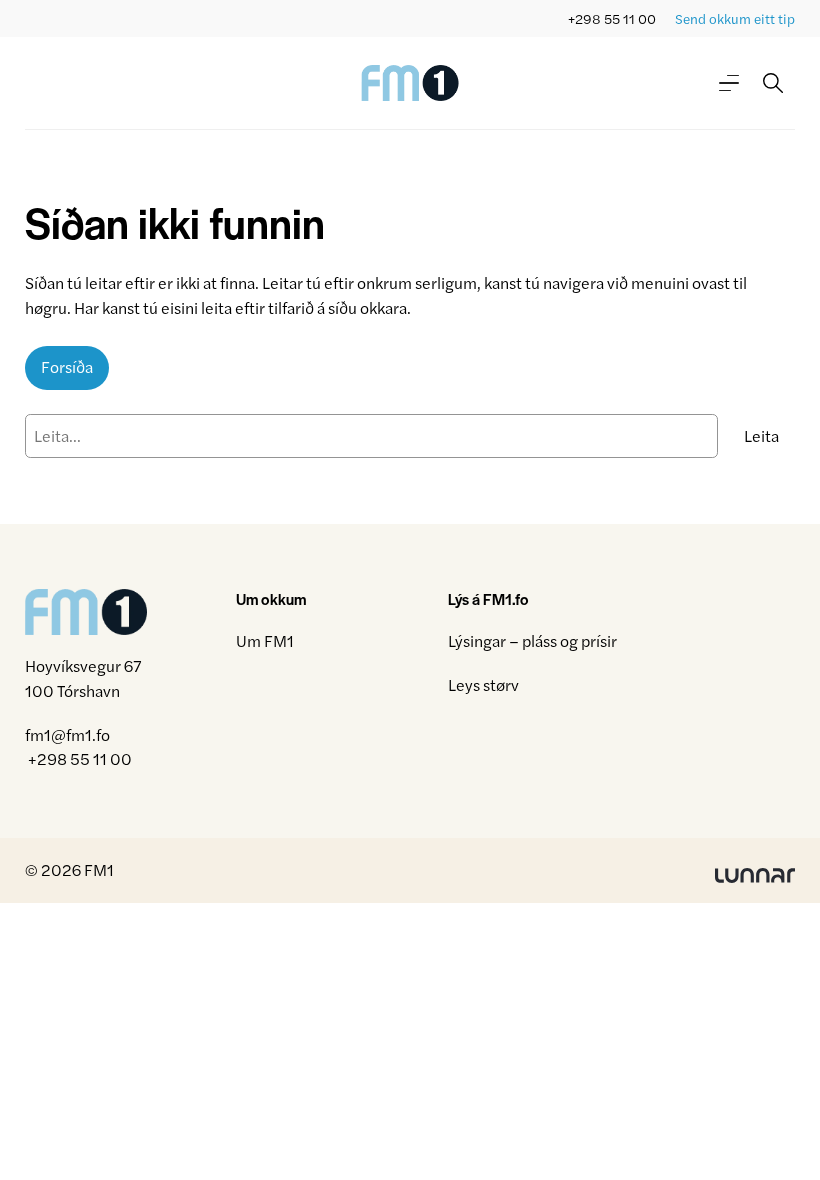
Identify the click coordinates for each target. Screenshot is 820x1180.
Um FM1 (265, 640)
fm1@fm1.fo (67, 734)
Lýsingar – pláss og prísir (532, 640)
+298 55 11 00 (612, 18)
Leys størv (483, 684)
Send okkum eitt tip (735, 18)
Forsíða (67, 366)
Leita (761, 435)
